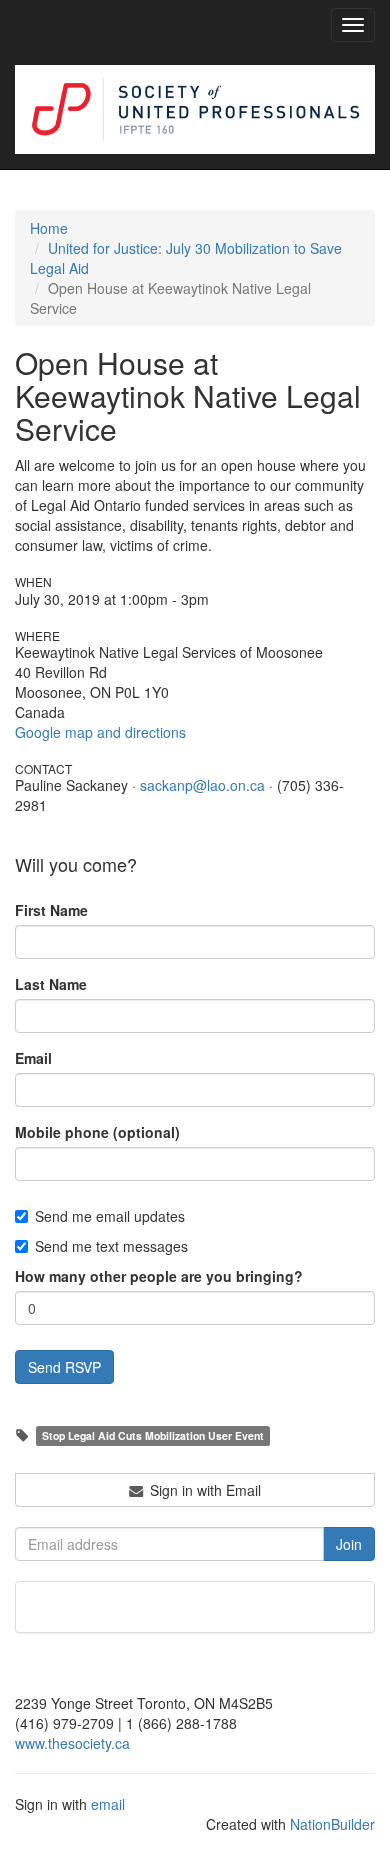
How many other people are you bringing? (159, 1276)
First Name (51, 910)
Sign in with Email (203, 1490)
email (108, 1804)
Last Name (51, 984)
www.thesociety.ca (72, 1743)
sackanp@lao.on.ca (202, 785)
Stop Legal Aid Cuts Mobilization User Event (153, 1435)
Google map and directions (100, 732)
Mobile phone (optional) (97, 1132)
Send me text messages (111, 1246)
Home (49, 228)
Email (33, 1058)
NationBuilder (332, 1824)
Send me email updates (110, 1216)
